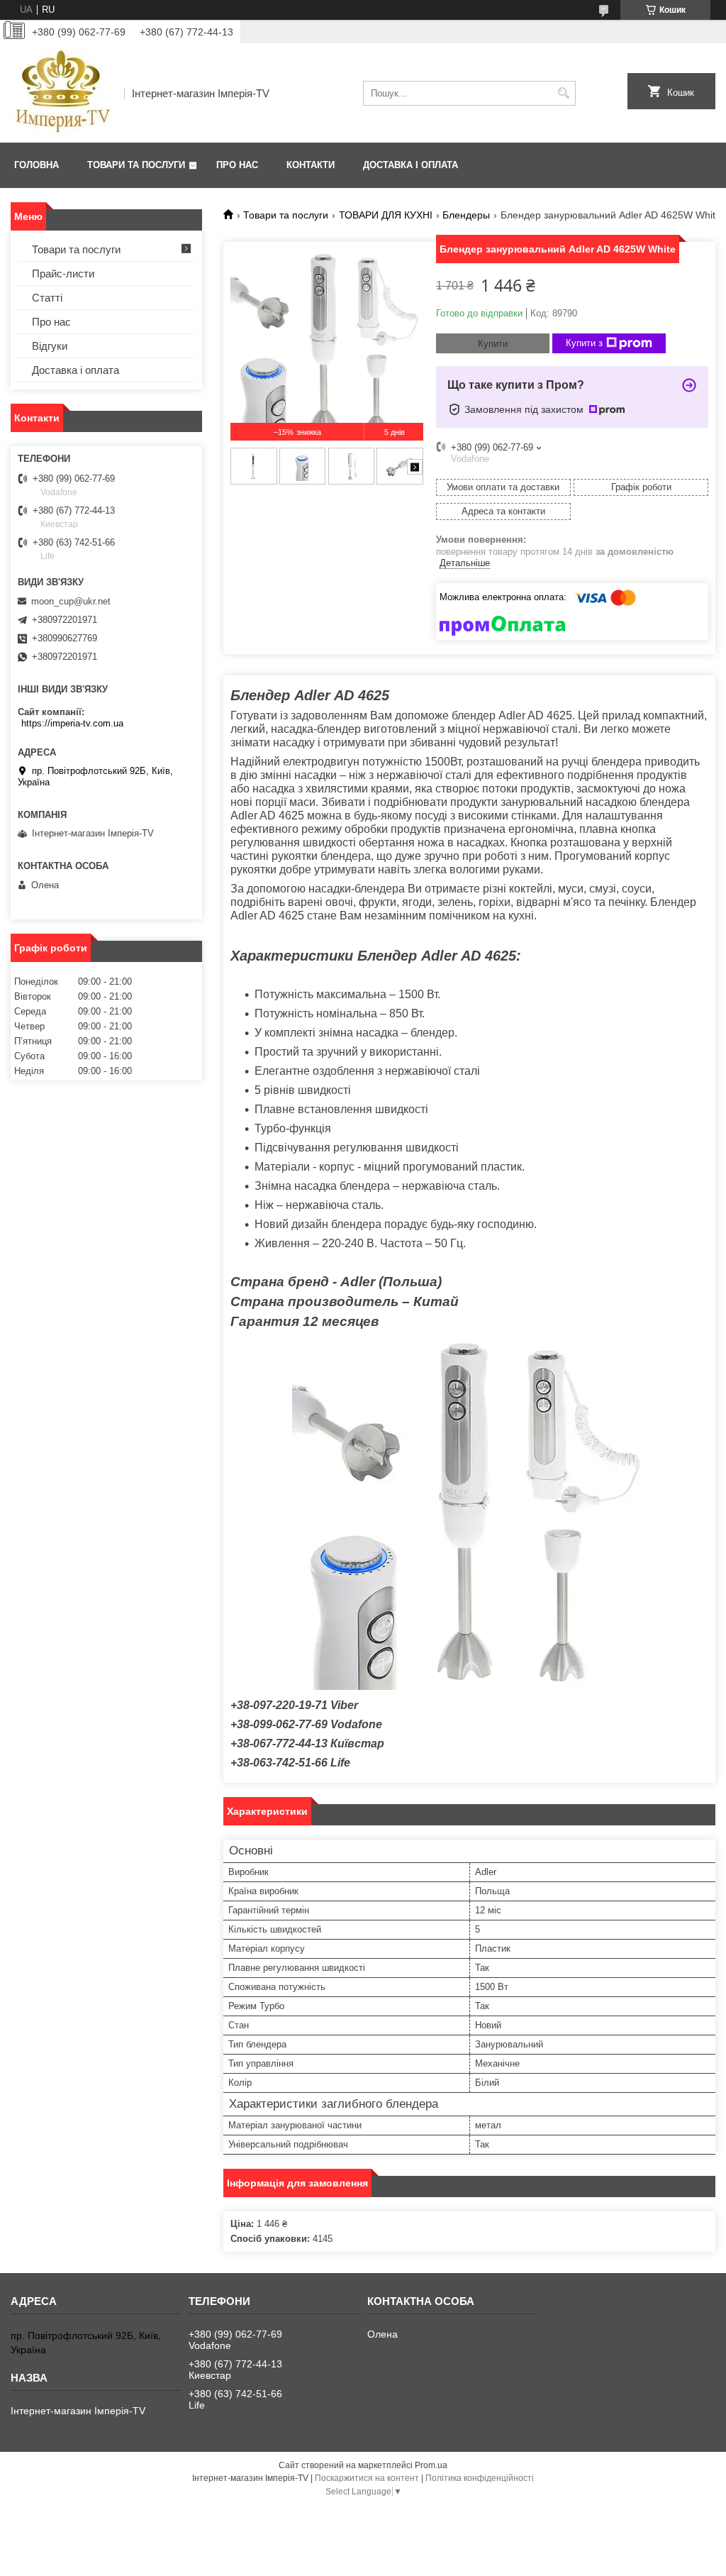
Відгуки (50, 346)
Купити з (584, 343)
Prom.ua (431, 2465)
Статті (47, 298)
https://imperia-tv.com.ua (72, 723)
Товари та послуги (136, 165)
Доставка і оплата (411, 165)
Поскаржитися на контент (367, 2478)
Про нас (237, 165)
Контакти (311, 165)
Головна (37, 165)
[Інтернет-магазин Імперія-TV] (62, 93)
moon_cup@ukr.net (71, 601)
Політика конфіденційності (480, 2478)
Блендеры (466, 215)
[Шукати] (563, 93)
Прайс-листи (63, 273)
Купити (493, 344)
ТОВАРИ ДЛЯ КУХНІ (386, 215)
